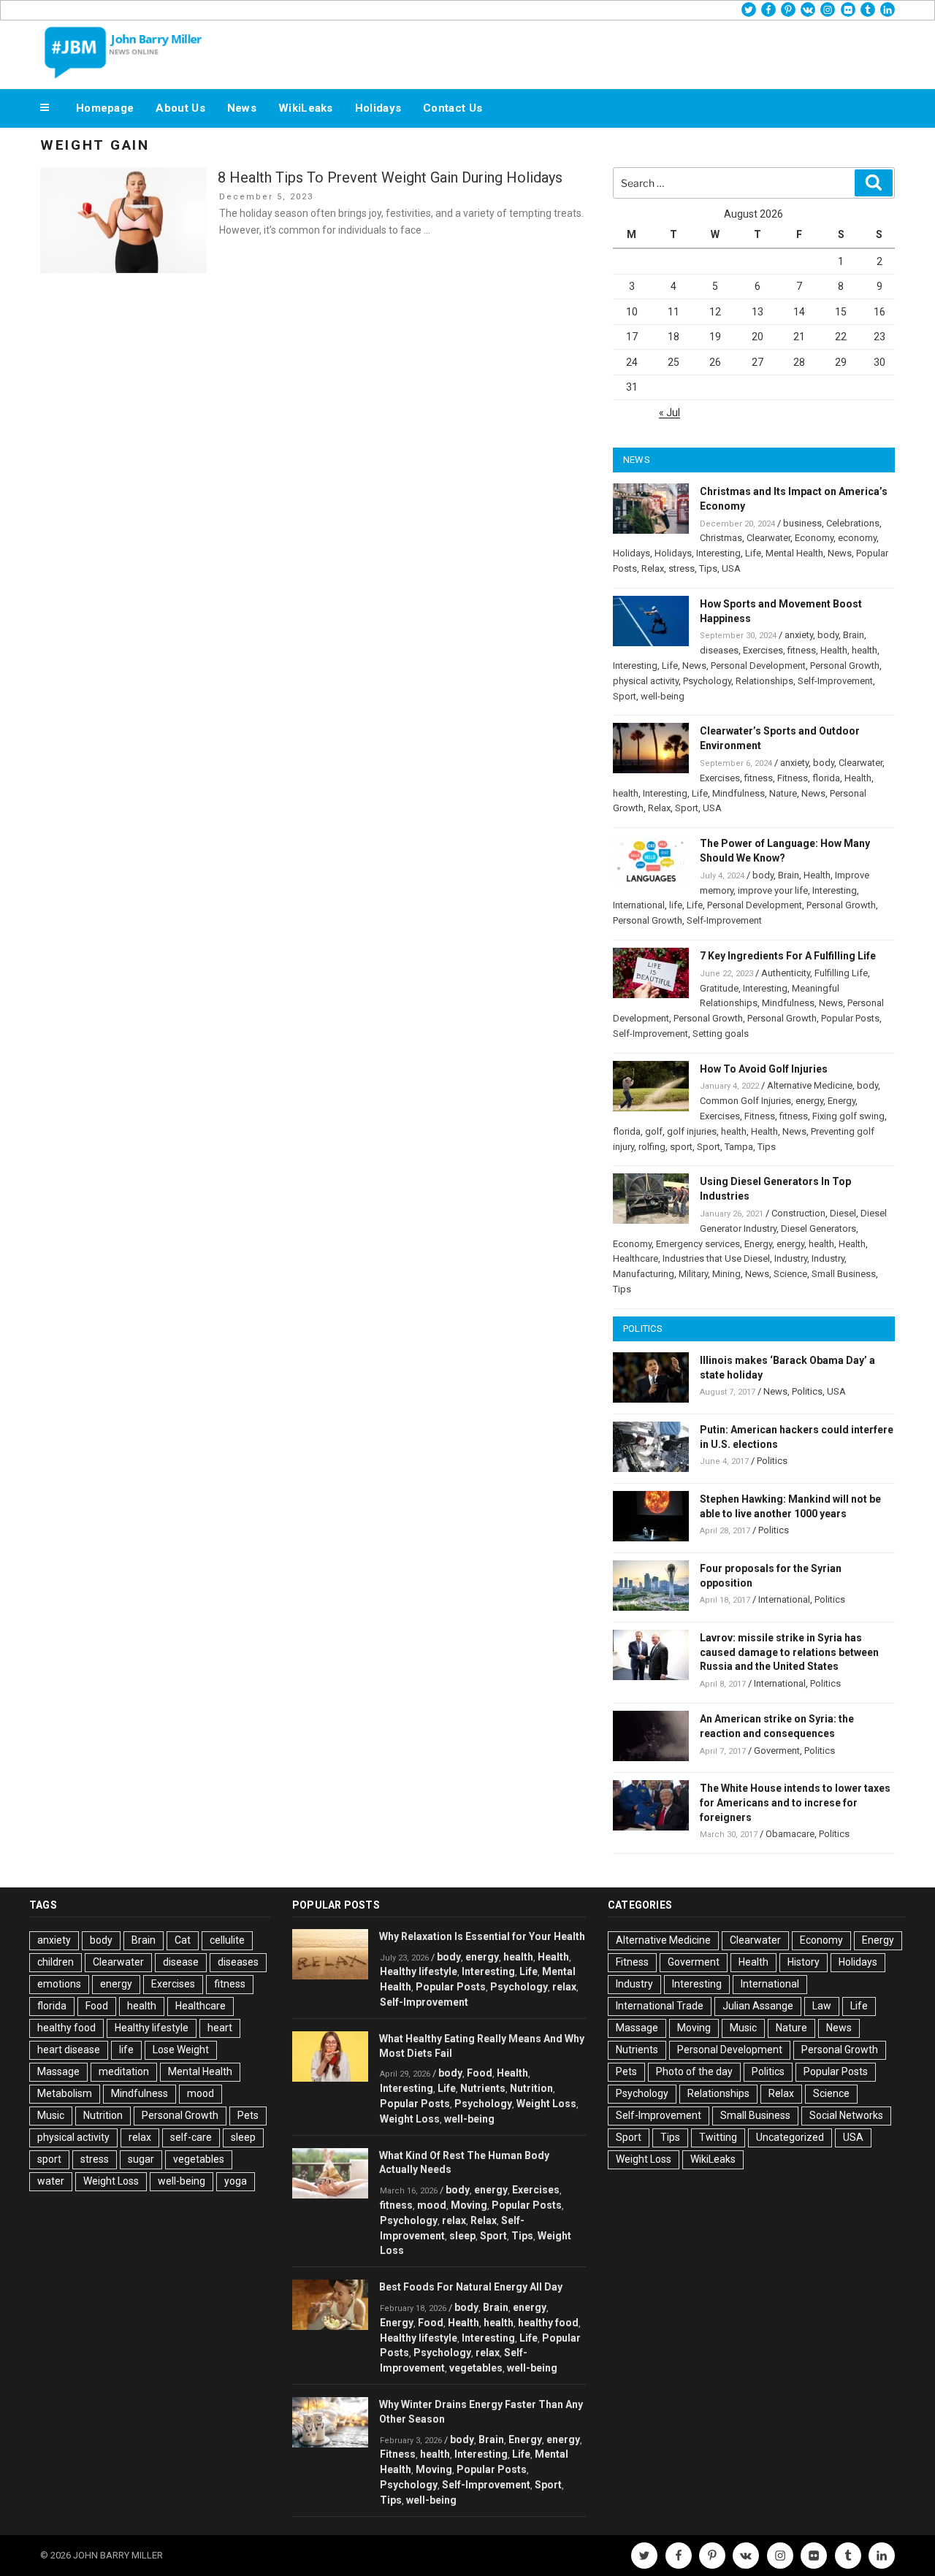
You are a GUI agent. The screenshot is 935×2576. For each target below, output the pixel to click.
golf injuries (692, 1131)
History (804, 1962)
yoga (236, 2181)
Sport (625, 696)
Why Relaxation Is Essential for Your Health (482, 1936)
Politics (807, 1391)
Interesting (718, 553)
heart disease (69, 2050)
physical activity (646, 681)
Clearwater (768, 538)
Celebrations (853, 523)
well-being (663, 696)
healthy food (66, 2028)
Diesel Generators (818, 1228)
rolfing (652, 1147)
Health (834, 650)
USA (731, 568)
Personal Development (758, 666)
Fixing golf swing (848, 1116)
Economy (814, 538)
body (828, 635)
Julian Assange (758, 2006)
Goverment (777, 1751)
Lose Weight (181, 2050)
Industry (791, 1258)
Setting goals (721, 1034)
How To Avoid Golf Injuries (764, 1069)
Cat (183, 1940)
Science (790, 1274)
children (56, 1962)
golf (654, 1131)
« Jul (669, 413)
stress (682, 568)
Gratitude (719, 988)
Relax (653, 568)
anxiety (799, 635)
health (865, 650)
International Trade (660, 2006)
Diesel (843, 1213)
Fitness (793, 778)
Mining (726, 1274)
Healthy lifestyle (152, 2028)
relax (140, 2137)
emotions (59, 1984)
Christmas (721, 538)
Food (97, 2006)
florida (826, 778)
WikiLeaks (306, 108)
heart (220, 2028)
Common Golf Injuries (745, 1101)
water (51, 2181)
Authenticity (786, 973)
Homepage (105, 108)
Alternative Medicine (810, 1085)
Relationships (764, 681)
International (639, 905)
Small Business (844, 1274)
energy (809, 1101)
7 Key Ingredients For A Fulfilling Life (788, 956)
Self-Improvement (835, 681)
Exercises (763, 650)
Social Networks (846, 2115)
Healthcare (636, 1258)
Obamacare (790, 1834)
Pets (248, 2115)
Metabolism (65, 2093)
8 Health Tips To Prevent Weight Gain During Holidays (390, 177)
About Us (180, 108)
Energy (841, 1101)
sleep (243, 2137)
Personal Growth (845, 666)
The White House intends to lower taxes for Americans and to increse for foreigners (795, 1803)
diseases (719, 650)
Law (822, 2006)
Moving (469, 2205)
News (242, 108)
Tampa (739, 1147)
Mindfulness (739, 793)
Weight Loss (111, 2181)
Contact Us (453, 108)
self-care (191, 2137)
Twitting (718, 2137)
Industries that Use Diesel (716, 1258)
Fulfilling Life (841, 973)
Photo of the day (694, 2071)
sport (681, 1147)
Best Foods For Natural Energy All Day (471, 2287)
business (802, 523)
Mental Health (794, 553)
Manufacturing (644, 1274)
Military (693, 1274)
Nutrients (483, 2088)
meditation (124, 2071)
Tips (708, 568)
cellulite (227, 1940)
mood (201, 2093)
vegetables (199, 2159)
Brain (854, 635)
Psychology (707, 681)
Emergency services (698, 1244)
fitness (802, 650)
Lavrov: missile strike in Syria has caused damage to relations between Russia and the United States (789, 1652)
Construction (798, 1213)
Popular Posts (850, 1018)
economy (857, 538)
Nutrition (103, 2115)
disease (181, 1962)
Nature (783, 793)
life (676, 905)
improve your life (773, 890)
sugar (141, 2159)
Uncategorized (790, 2137)
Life (753, 553)
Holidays (378, 108)
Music (51, 2115)
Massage (58, 2071)
